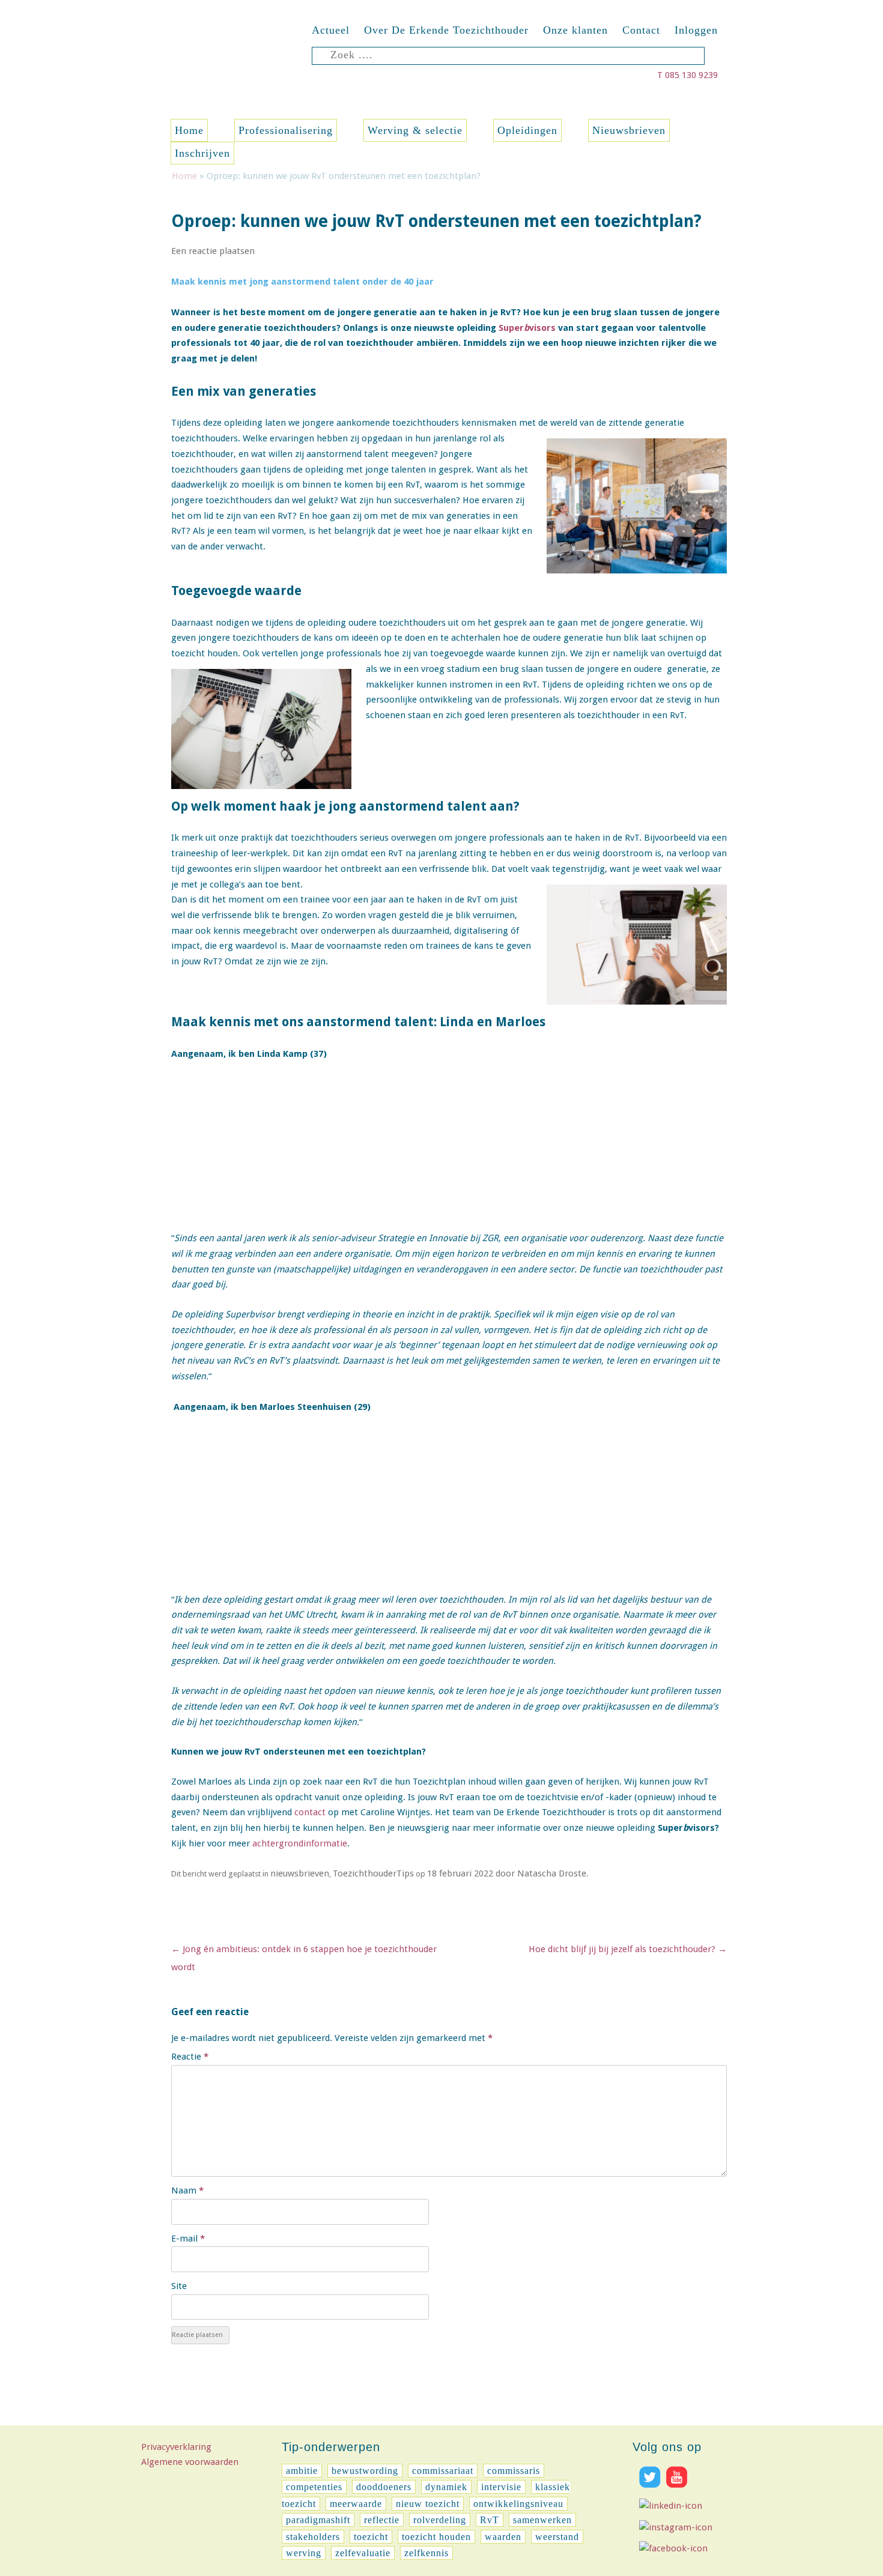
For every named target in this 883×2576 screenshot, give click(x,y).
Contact (641, 30)
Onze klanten (575, 30)
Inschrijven (202, 153)
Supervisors (527, 328)
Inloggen (696, 30)
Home (189, 130)
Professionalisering (286, 130)
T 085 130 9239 (687, 75)
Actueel (331, 30)
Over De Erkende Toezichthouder (446, 30)
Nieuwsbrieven (629, 130)
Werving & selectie (415, 130)
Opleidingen (527, 130)
